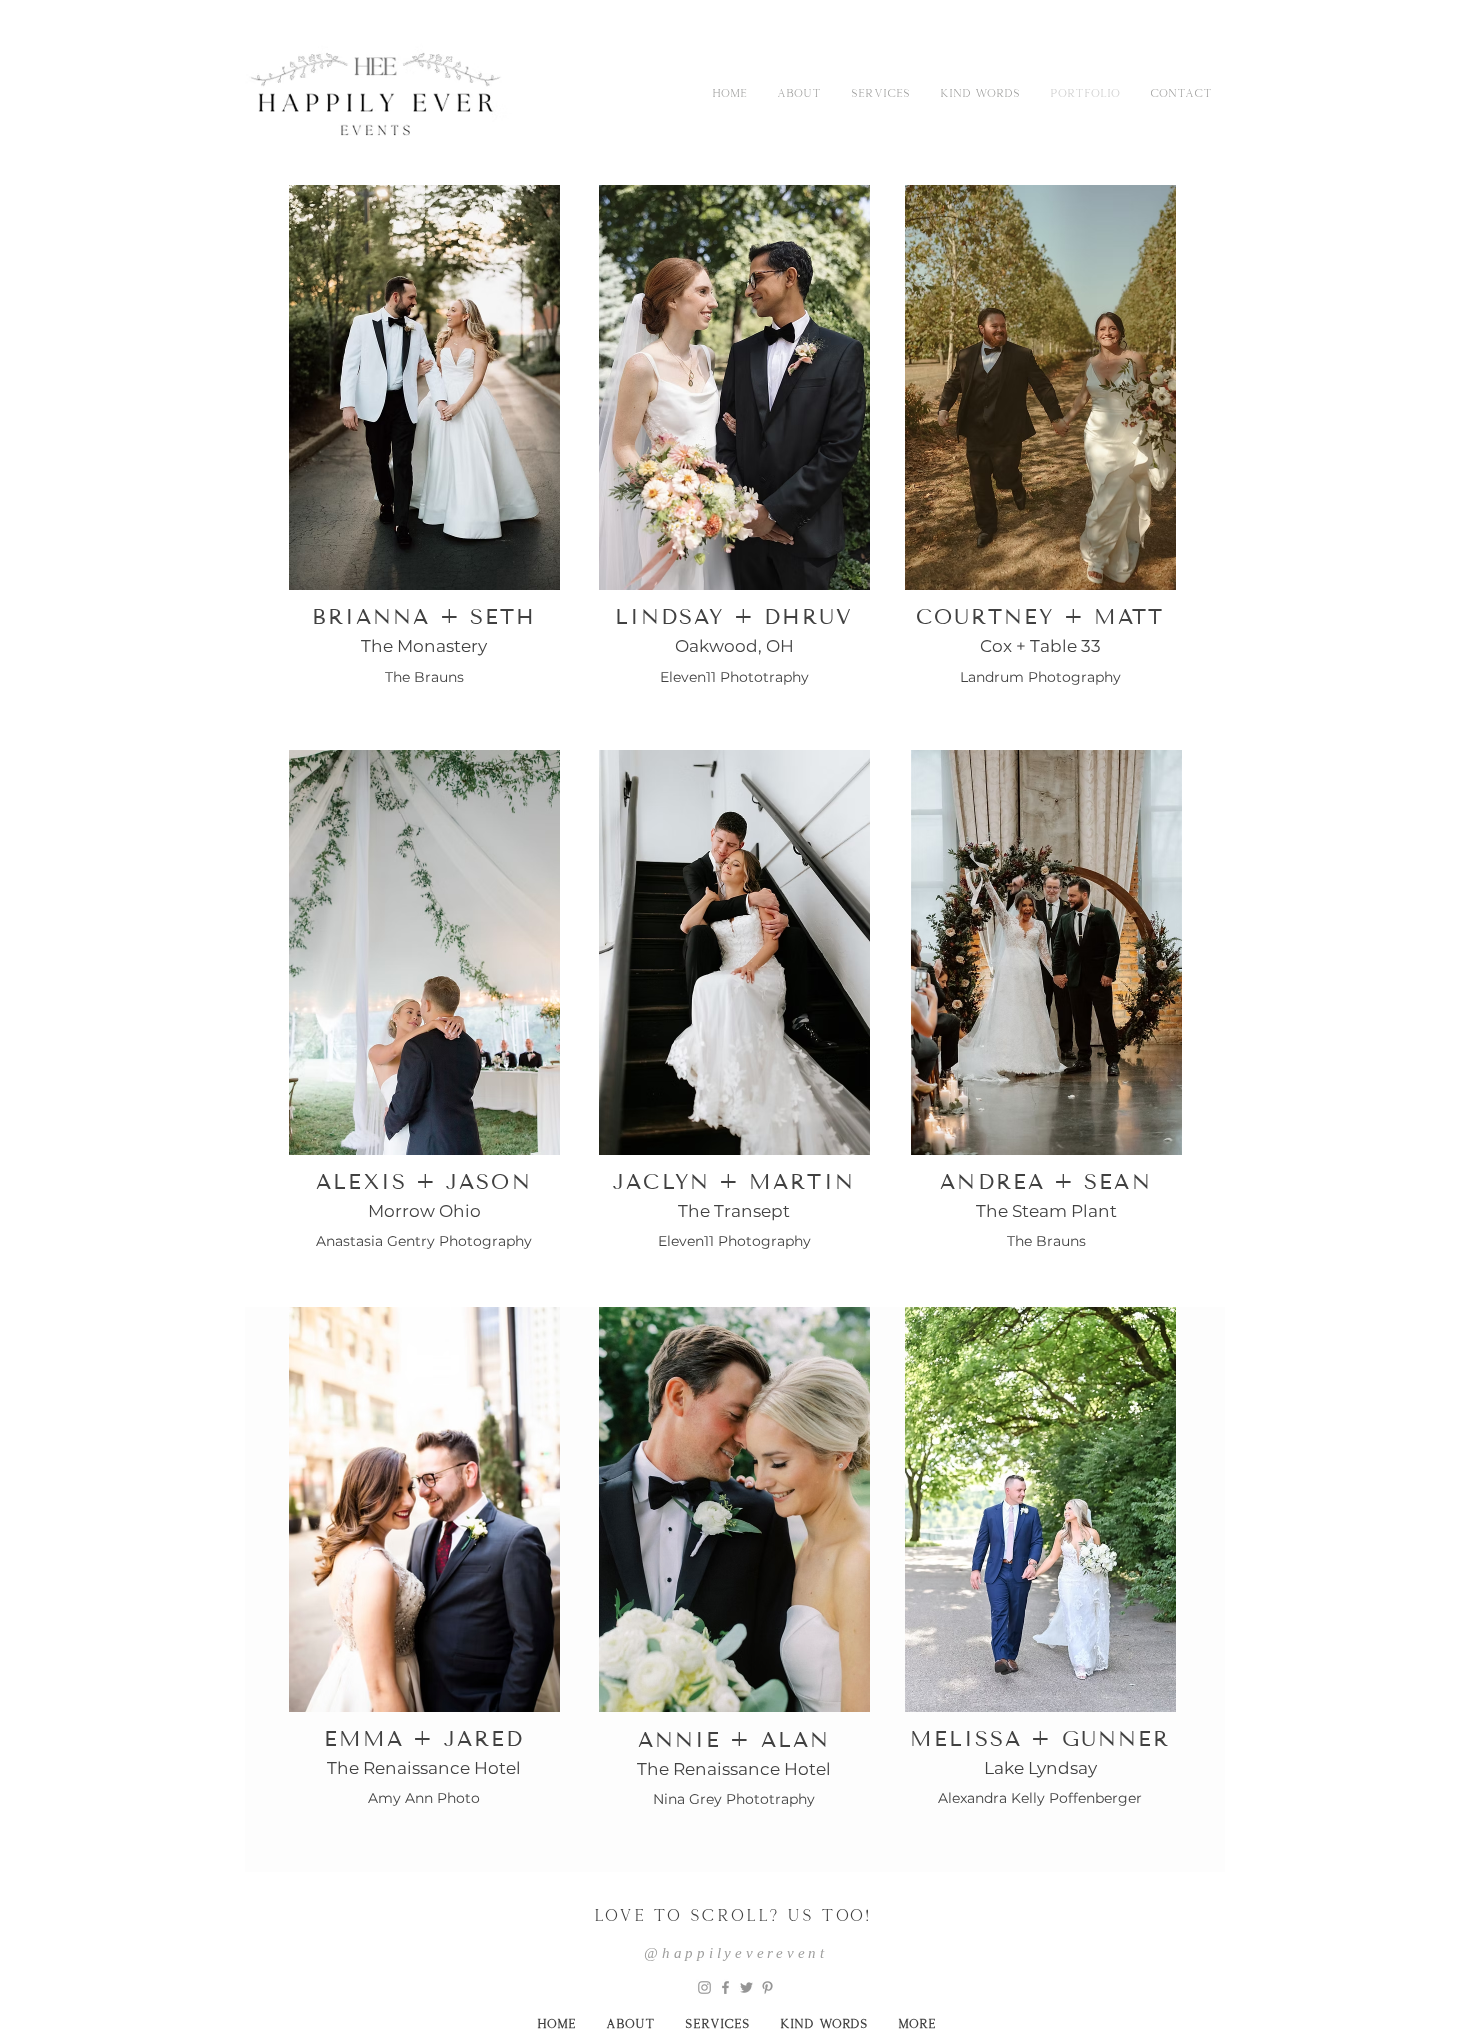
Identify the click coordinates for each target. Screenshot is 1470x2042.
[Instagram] (704, 1987)
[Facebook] (725, 1987)
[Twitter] (746, 1987)
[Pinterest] (767, 1987)
